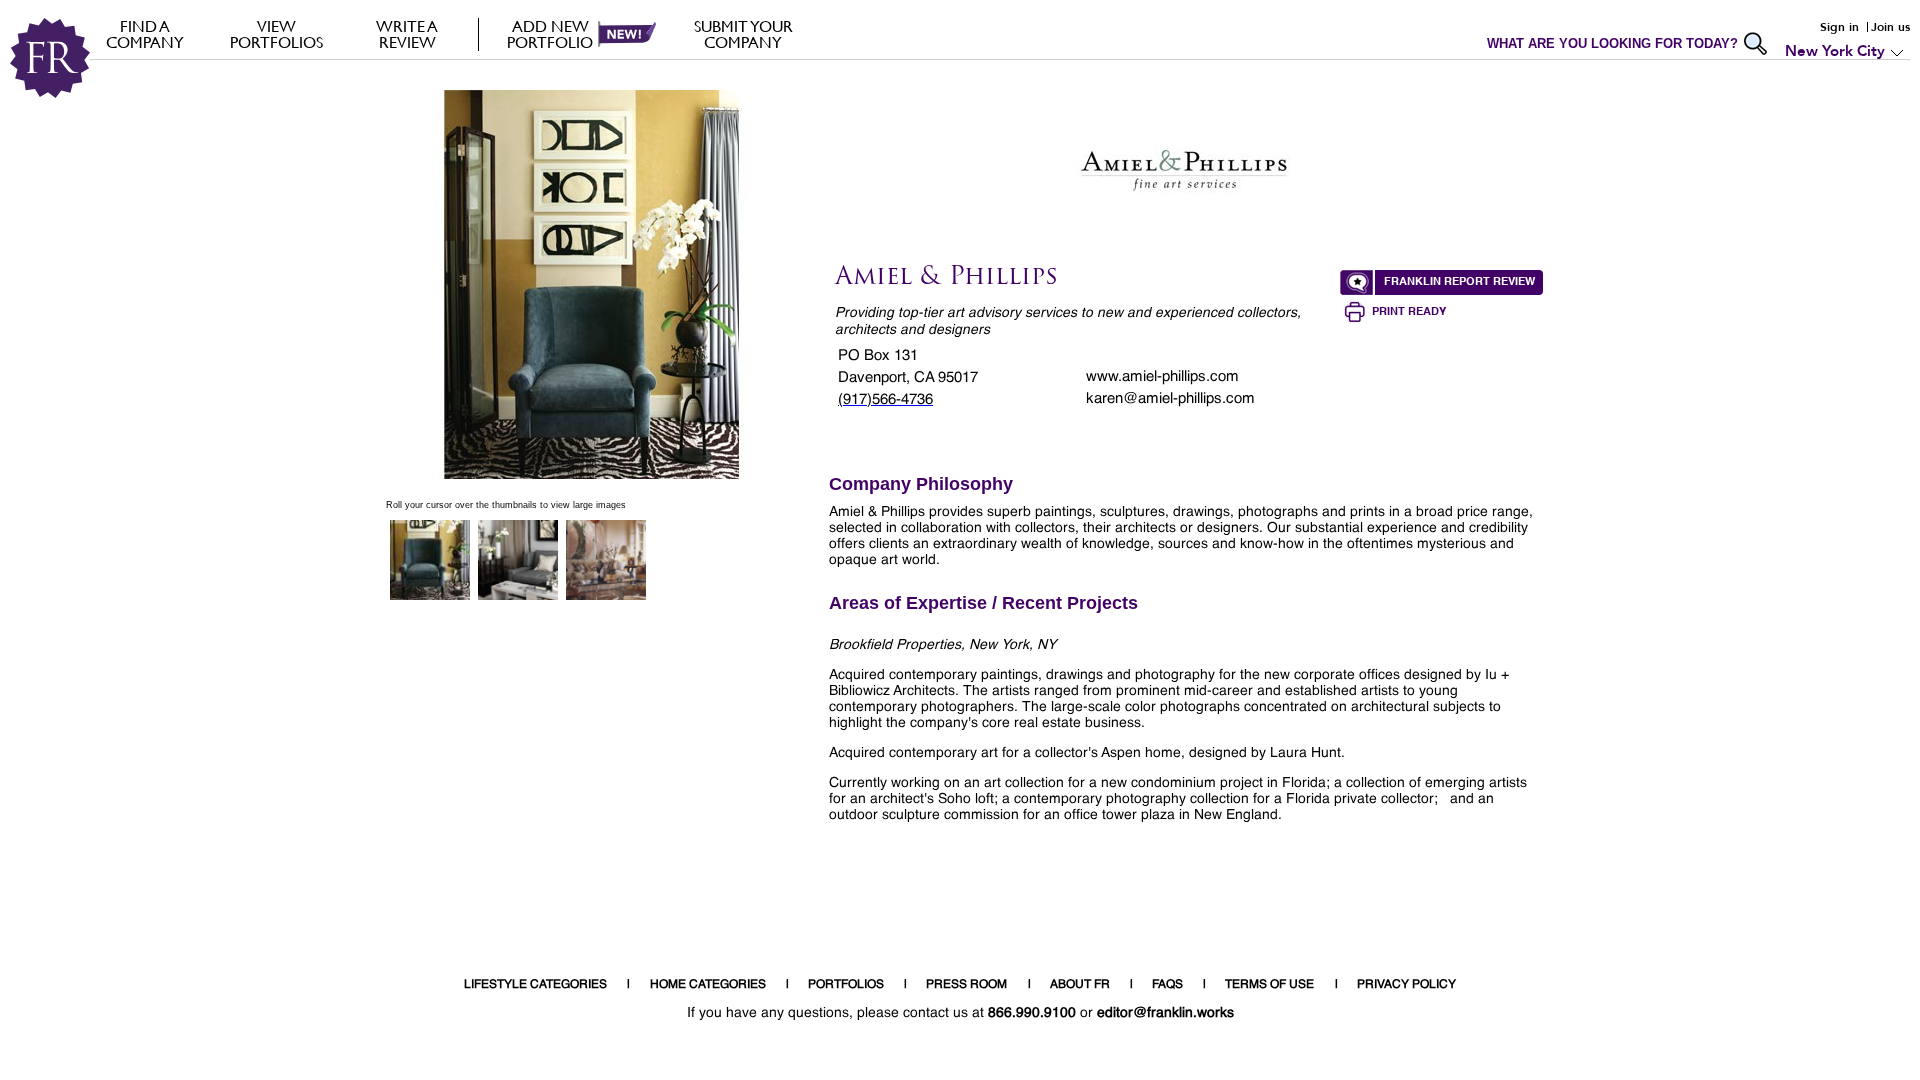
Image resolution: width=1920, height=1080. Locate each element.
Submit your (743, 34)
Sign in (1839, 27)
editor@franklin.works (1165, 1013)
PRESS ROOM (966, 985)
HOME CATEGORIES (708, 985)
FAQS (1167, 985)
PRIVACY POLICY (1406, 985)
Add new (550, 34)
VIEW (276, 34)
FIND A (145, 34)
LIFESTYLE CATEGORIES (535, 985)
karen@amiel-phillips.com (1170, 398)
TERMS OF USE (1269, 985)
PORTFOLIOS (846, 985)
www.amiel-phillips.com (1162, 376)
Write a (407, 34)
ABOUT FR (1080, 985)
